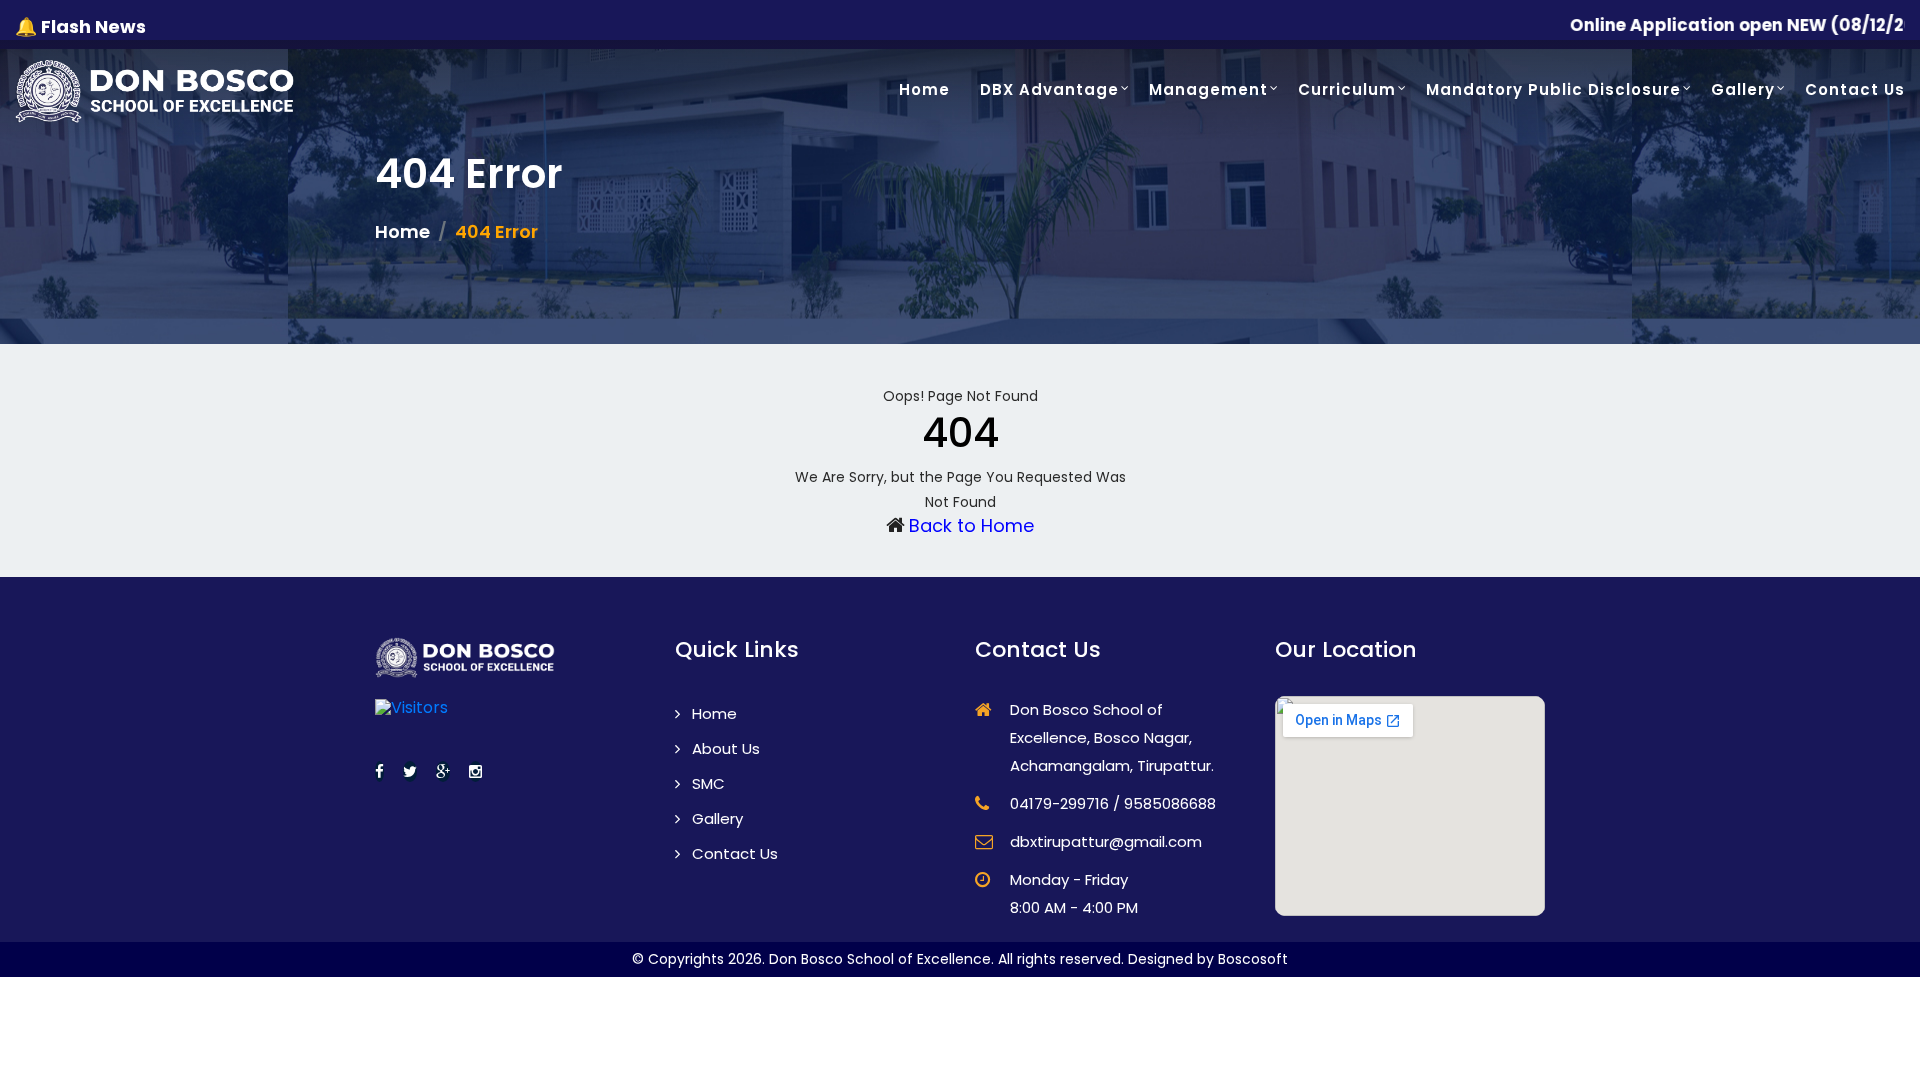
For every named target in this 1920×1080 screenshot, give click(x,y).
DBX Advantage (1049, 89)
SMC (706, 783)
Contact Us (1855, 89)
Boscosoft (1253, 959)
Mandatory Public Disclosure (1553, 89)
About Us (724, 748)
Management (1208, 89)
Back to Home (971, 525)
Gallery (1743, 89)
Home (924, 89)
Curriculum (1347, 89)
